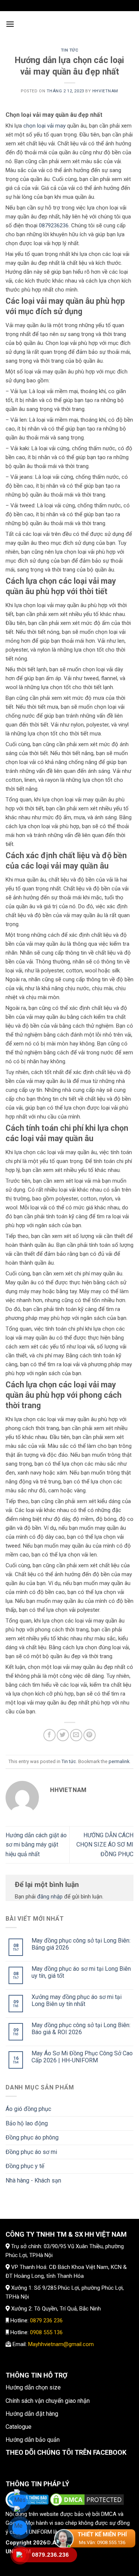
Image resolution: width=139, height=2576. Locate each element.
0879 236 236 (46, 2320)
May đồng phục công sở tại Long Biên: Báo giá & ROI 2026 (81, 2029)
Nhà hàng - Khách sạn (33, 2180)
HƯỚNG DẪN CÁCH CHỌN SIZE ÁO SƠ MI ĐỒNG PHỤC (105, 1845)
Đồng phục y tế (25, 2166)
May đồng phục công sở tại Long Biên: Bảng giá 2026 (81, 1944)
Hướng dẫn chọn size (33, 2387)
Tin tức (70, 50)
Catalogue (19, 2427)
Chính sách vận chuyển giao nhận (48, 2401)
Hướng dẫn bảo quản (33, 2440)
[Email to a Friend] (76, 1735)
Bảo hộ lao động (27, 2123)
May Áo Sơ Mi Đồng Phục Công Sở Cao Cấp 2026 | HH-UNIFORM (82, 2057)
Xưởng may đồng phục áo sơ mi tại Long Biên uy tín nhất (77, 2000)
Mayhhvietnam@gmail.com (61, 2344)
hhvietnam (105, 91)
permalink (119, 1761)
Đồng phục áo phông (32, 2137)
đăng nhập (50, 1897)
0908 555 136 (46, 2332)
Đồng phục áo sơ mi (31, 2152)
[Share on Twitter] (63, 1735)
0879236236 (54, 225)
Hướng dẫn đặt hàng (32, 2414)
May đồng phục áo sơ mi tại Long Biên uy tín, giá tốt (81, 1972)
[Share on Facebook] (49, 1735)
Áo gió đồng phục (28, 2109)
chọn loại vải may (44, 126)
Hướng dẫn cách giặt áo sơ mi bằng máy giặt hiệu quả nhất (36, 1845)
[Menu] (10, 24)
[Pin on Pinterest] (90, 1735)
